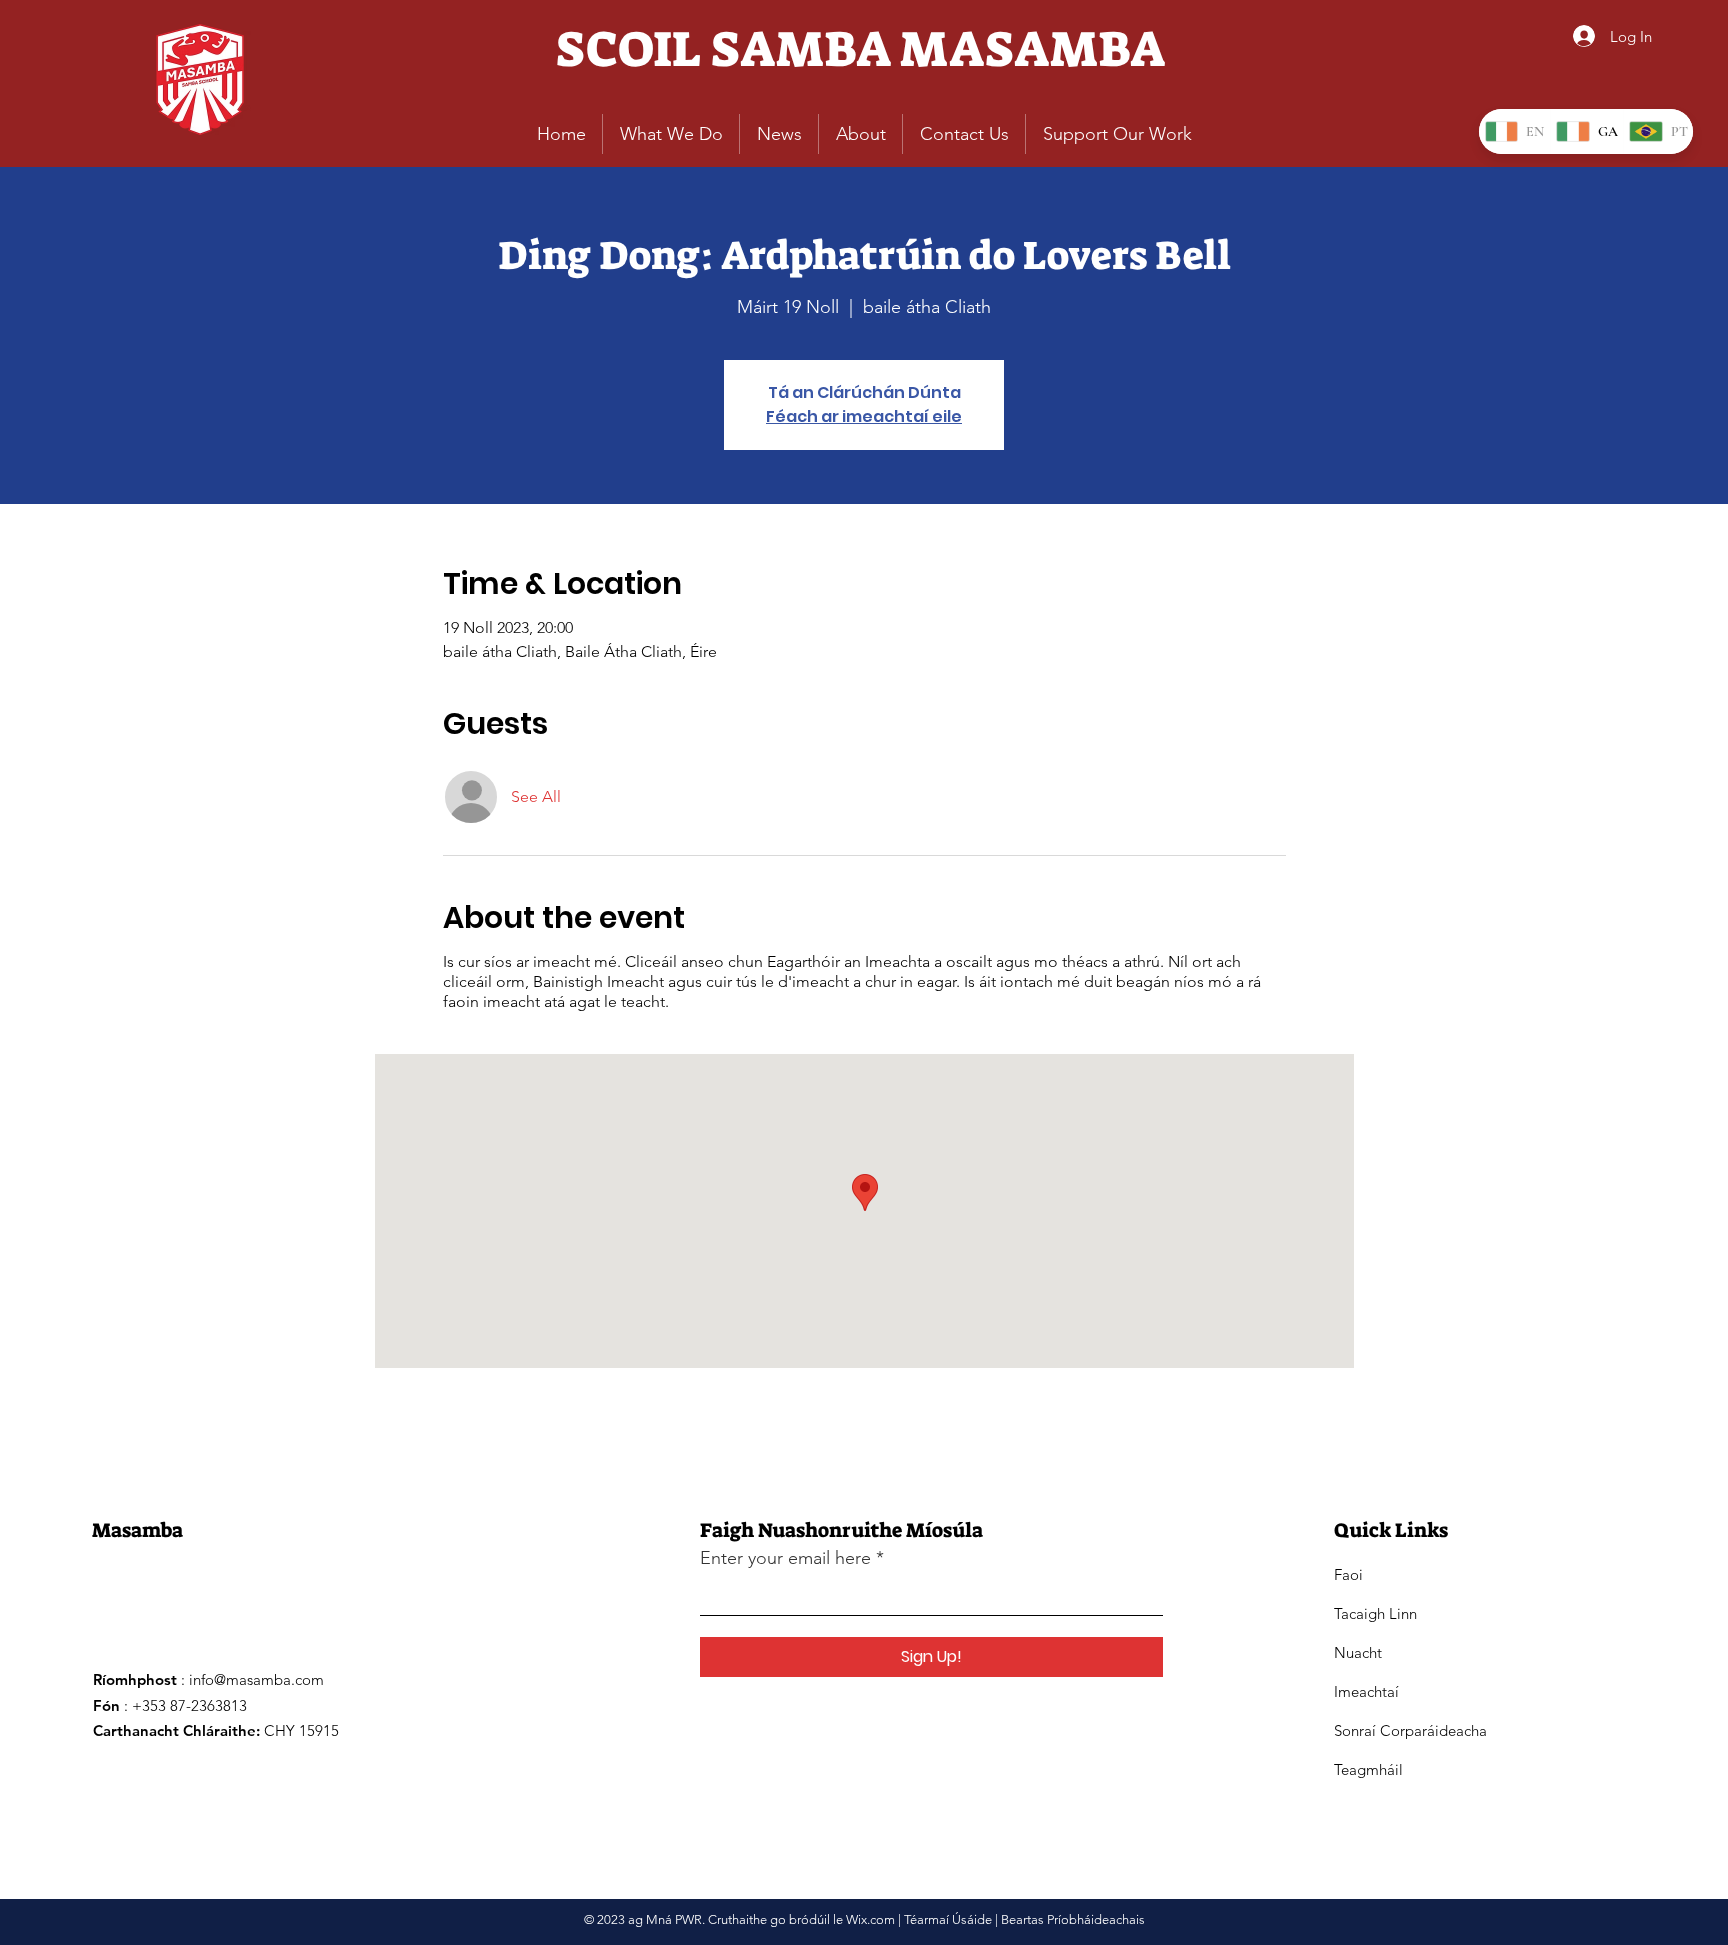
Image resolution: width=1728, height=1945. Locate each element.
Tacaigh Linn (1375, 1613)
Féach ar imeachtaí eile (864, 416)
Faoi (1348, 1574)
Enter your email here (785, 1558)
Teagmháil (1368, 1769)
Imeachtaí (1366, 1691)
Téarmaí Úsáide (948, 1919)
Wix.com (870, 1919)
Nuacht (1358, 1652)
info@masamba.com (256, 1679)
